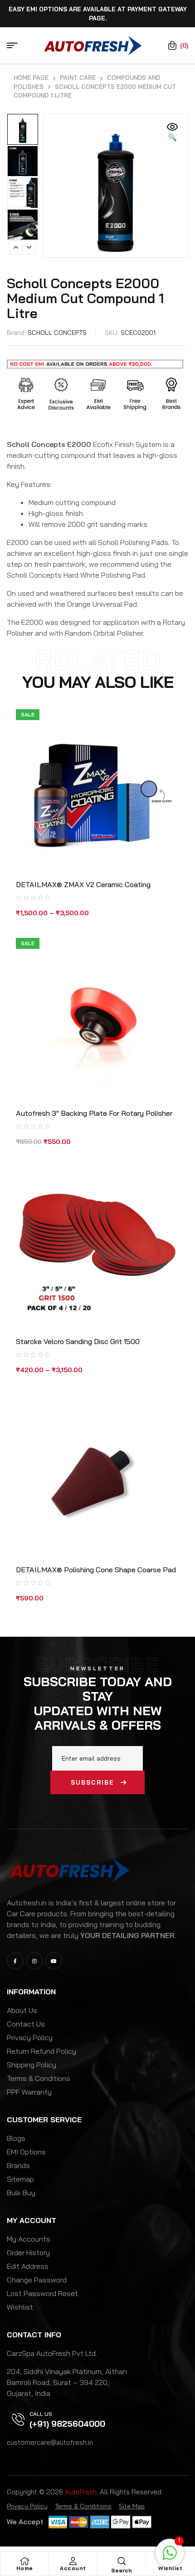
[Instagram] (34, 1961)
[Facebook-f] (15, 1961)
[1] (170, 2557)
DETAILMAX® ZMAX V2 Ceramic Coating (83, 884)
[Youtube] (54, 1961)
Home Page (31, 78)
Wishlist (170, 2568)
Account (73, 2568)
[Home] (24, 2561)
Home (25, 2568)
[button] (172, 132)
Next (29, 247)
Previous (16, 247)
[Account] (73, 2561)
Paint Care (78, 78)
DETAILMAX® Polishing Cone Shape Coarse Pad (96, 1570)
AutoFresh (81, 2492)
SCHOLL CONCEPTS (57, 333)
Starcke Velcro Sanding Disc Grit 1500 (78, 1341)
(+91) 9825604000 (67, 2424)
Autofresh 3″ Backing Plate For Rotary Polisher (94, 1113)
